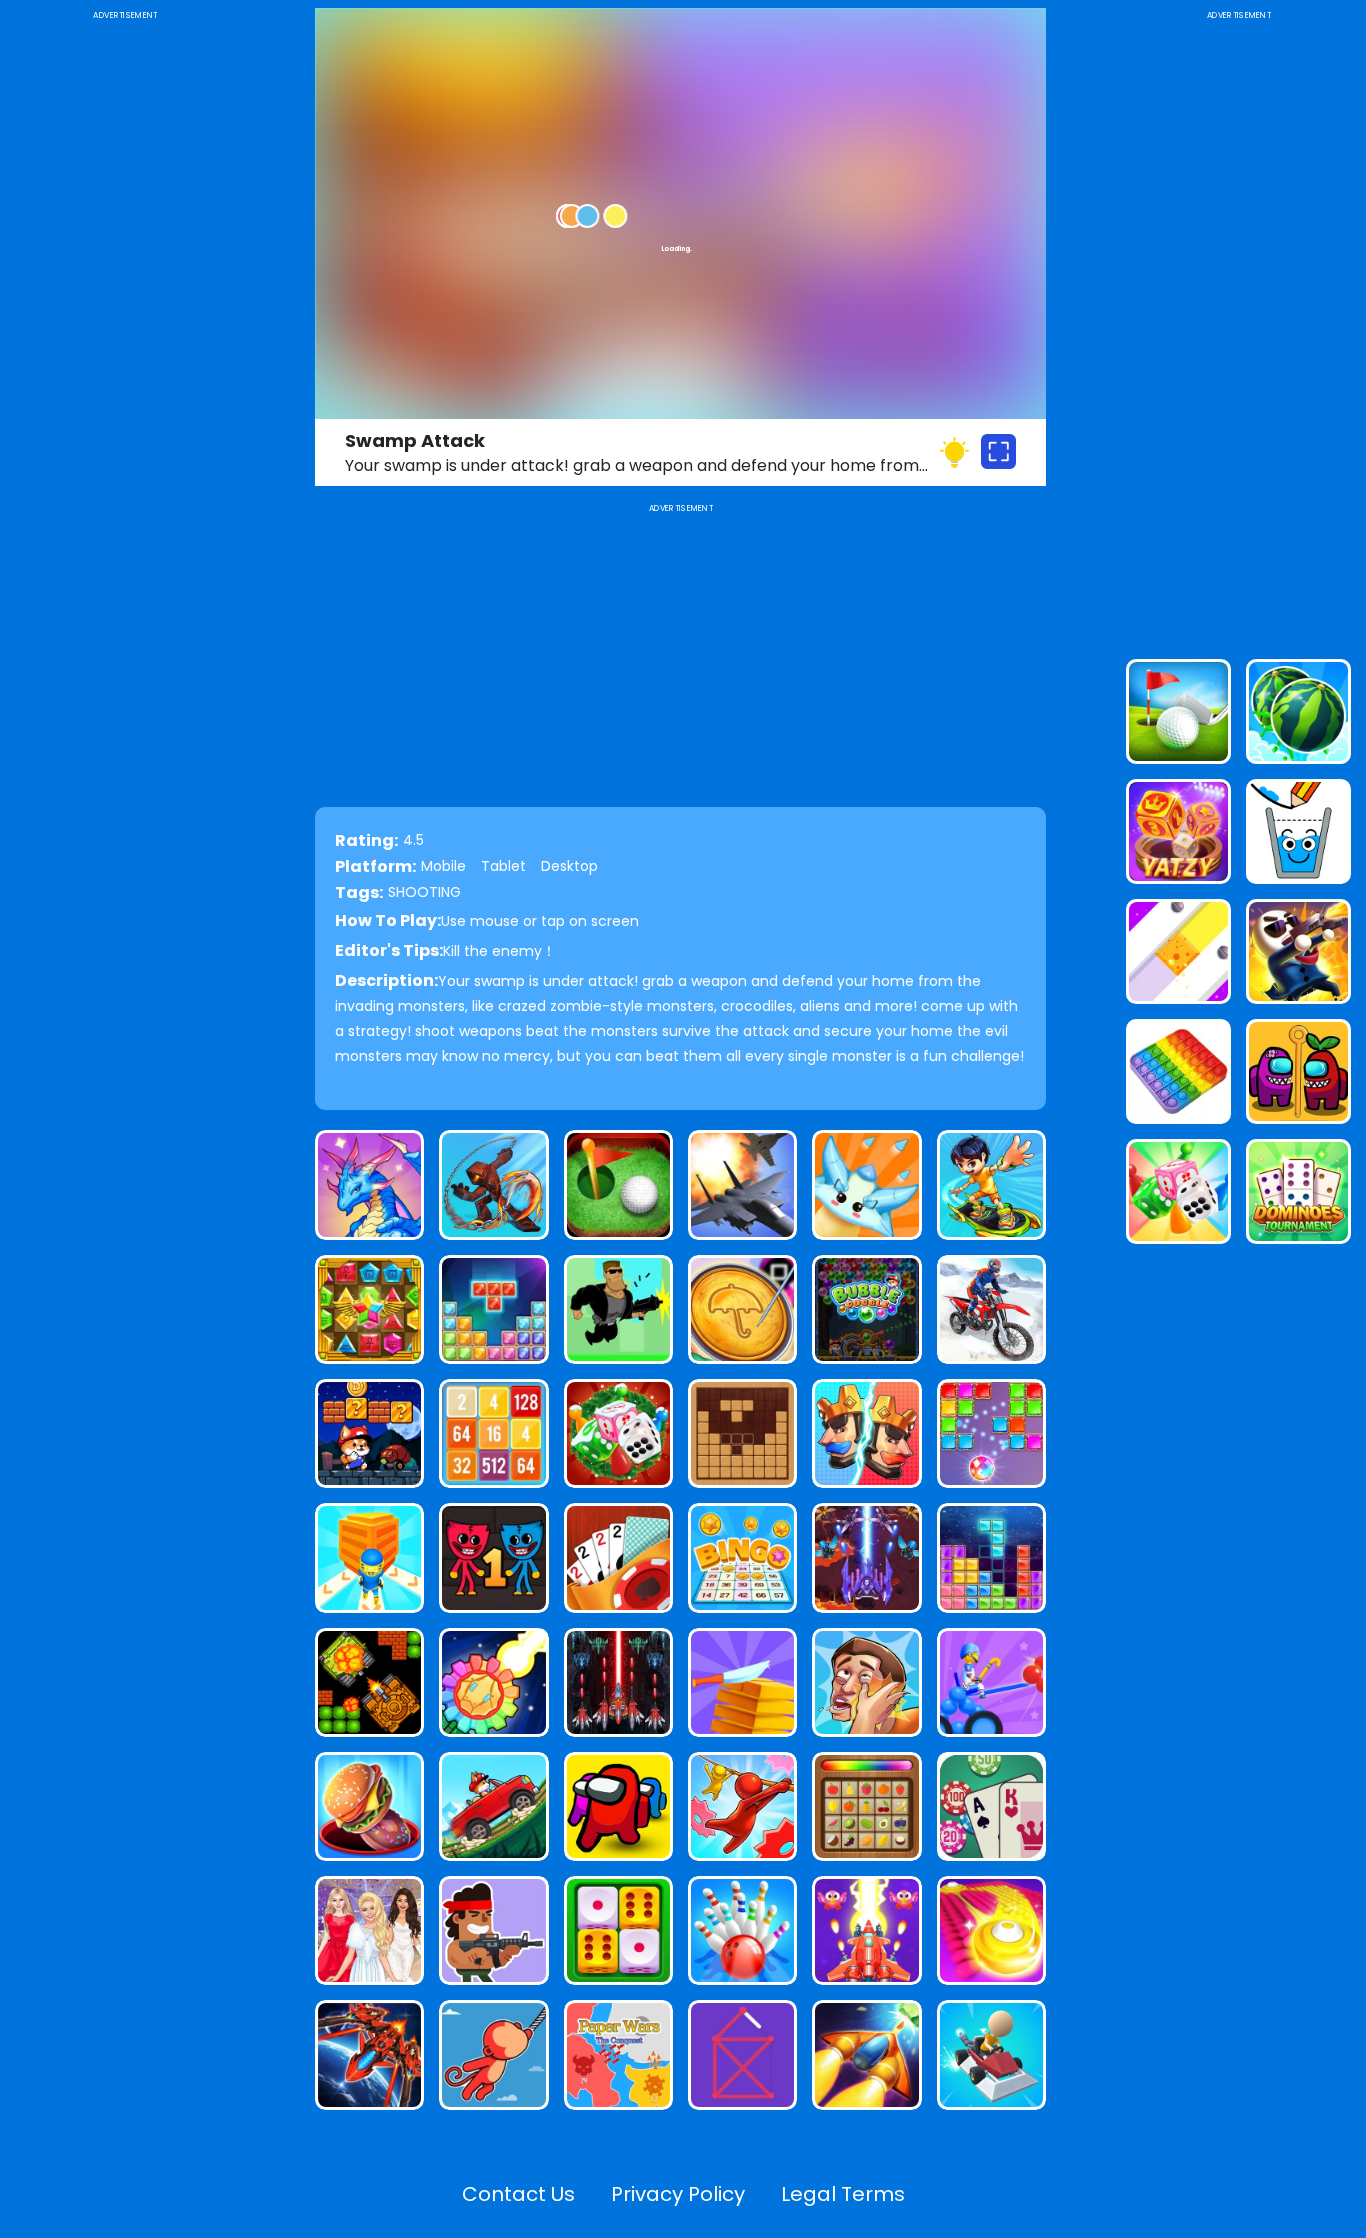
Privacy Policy (678, 2194)
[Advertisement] (125, 324)
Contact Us (518, 2194)
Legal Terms (843, 2194)
